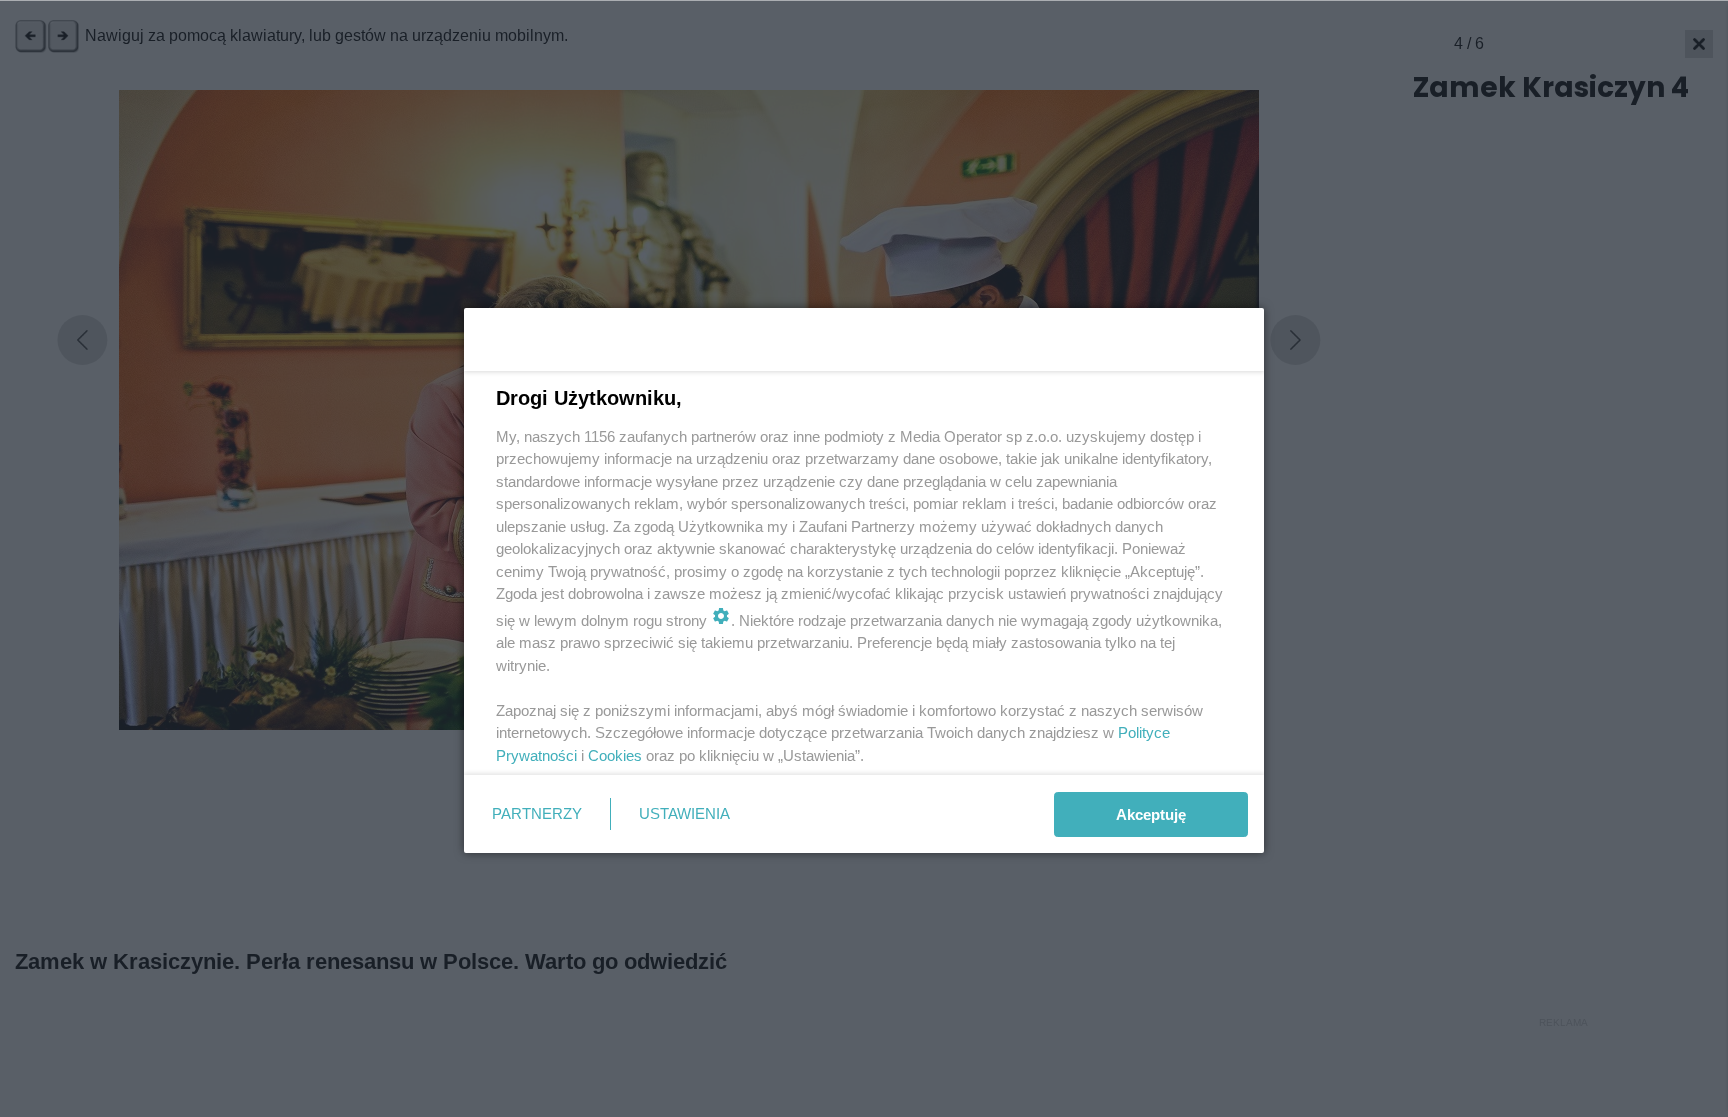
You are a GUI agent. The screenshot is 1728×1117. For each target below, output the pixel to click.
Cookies (615, 755)
